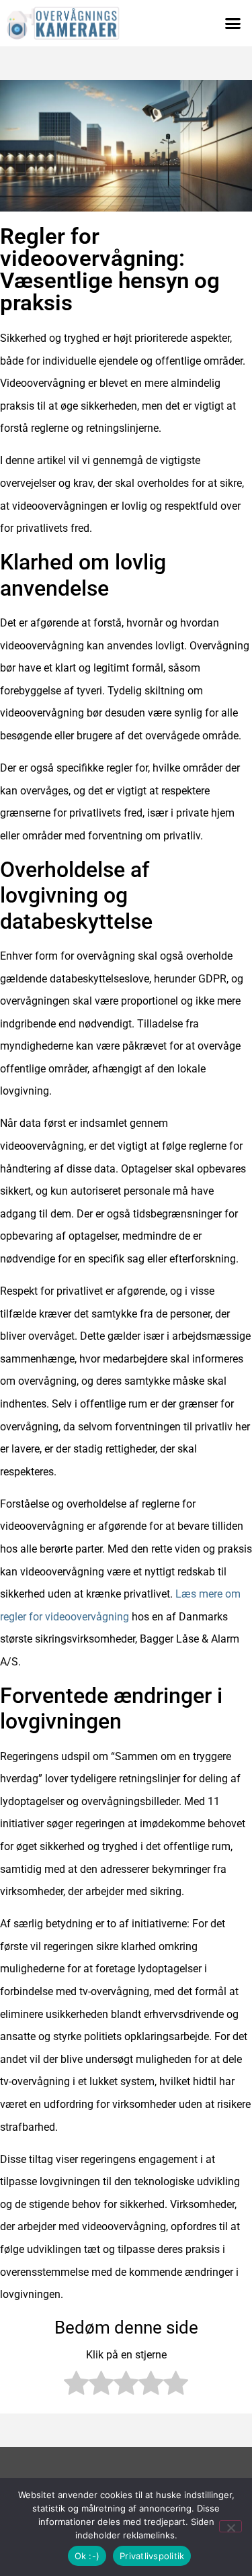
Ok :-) (87, 2556)
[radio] (76, 2387)
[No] (230, 2526)
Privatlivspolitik (152, 2556)
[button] (233, 24)
